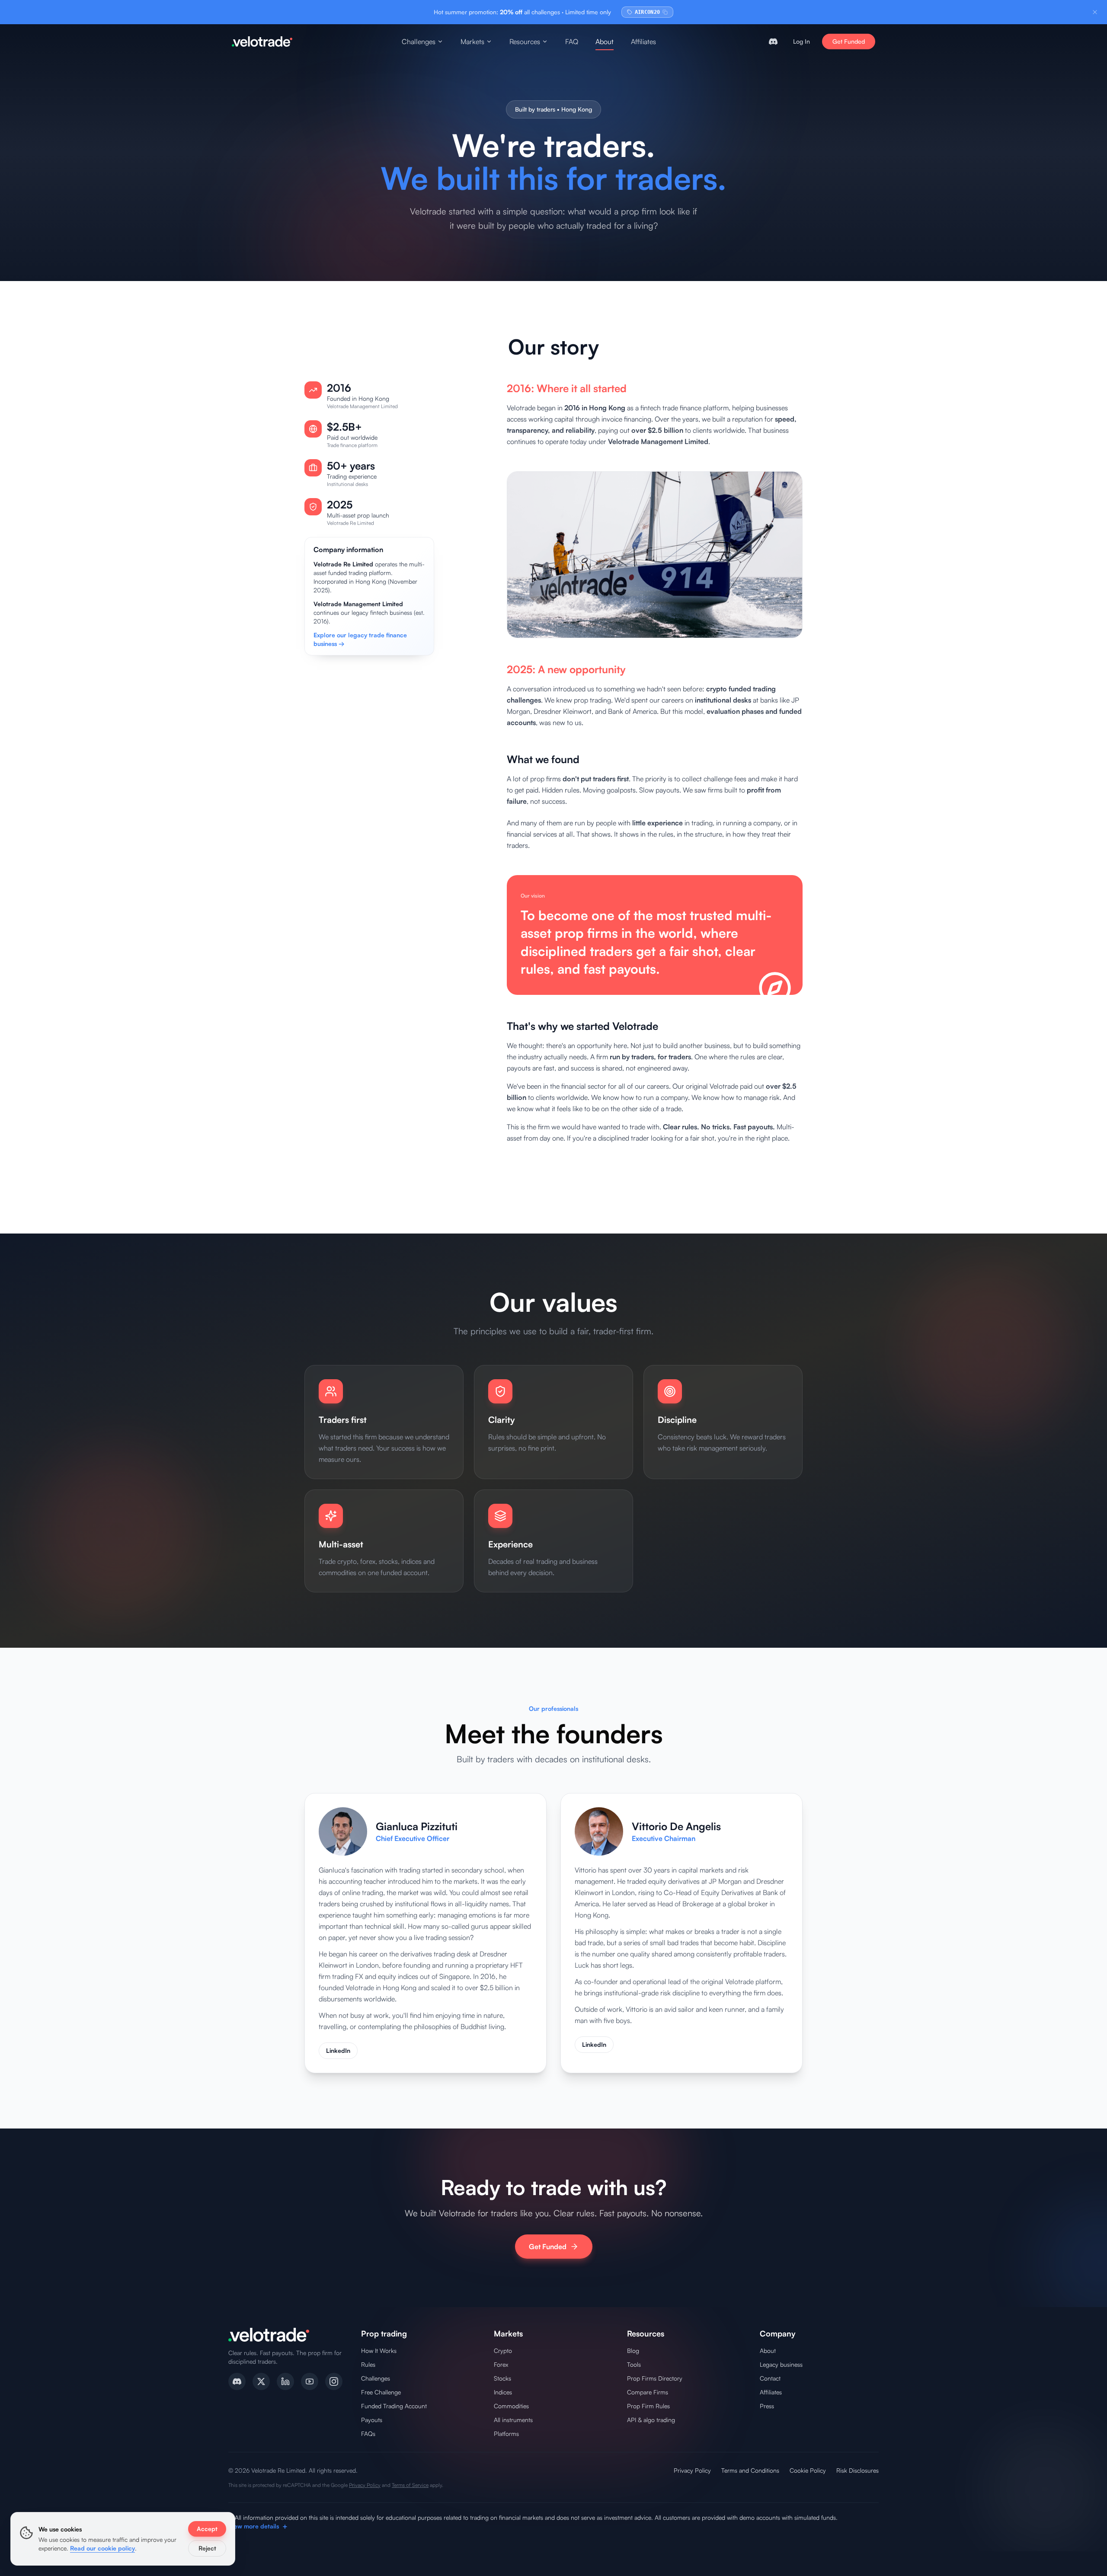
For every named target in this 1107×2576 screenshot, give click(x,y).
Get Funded (849, 41)
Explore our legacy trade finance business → (360, 639)
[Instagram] (334, 2381)
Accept (207, 2529)
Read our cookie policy (102, 2548)
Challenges (419, 42)
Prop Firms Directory (655, 2378)
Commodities (511, 2406)
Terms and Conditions (750, 2470)
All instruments (513, 2420)
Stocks (502, 2378)
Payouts (372, 2420)
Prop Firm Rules (648, 2406)
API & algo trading (651, 2420)
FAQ (572, 42)
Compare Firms (648, 2392)
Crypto (503, 2351)
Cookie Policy (808, 2470)
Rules (368, 2364)
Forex (501, 2364)
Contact (770, 2378)
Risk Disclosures (857, 2470)
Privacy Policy (692, 2470)
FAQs (368, 2434)
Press (767, 2406)
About (605, 42)
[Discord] (237, 2381)
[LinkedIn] (285, 2381)
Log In (801, 41)
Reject (207, 2548)
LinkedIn (338, 2050)
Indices (503, 2392)
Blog (633, 2351)
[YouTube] (310, 2381)
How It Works (379, 2351)
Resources (525, 42)
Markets (472, 42)
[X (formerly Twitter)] (261, 2381)
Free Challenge (381, 2392)
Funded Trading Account (394, 2406)
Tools (634, 2364)
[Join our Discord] (773, 42)
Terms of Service (410, 2485)
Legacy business (781, 2364)
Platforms (506, 2434)
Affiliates (643, 42)
